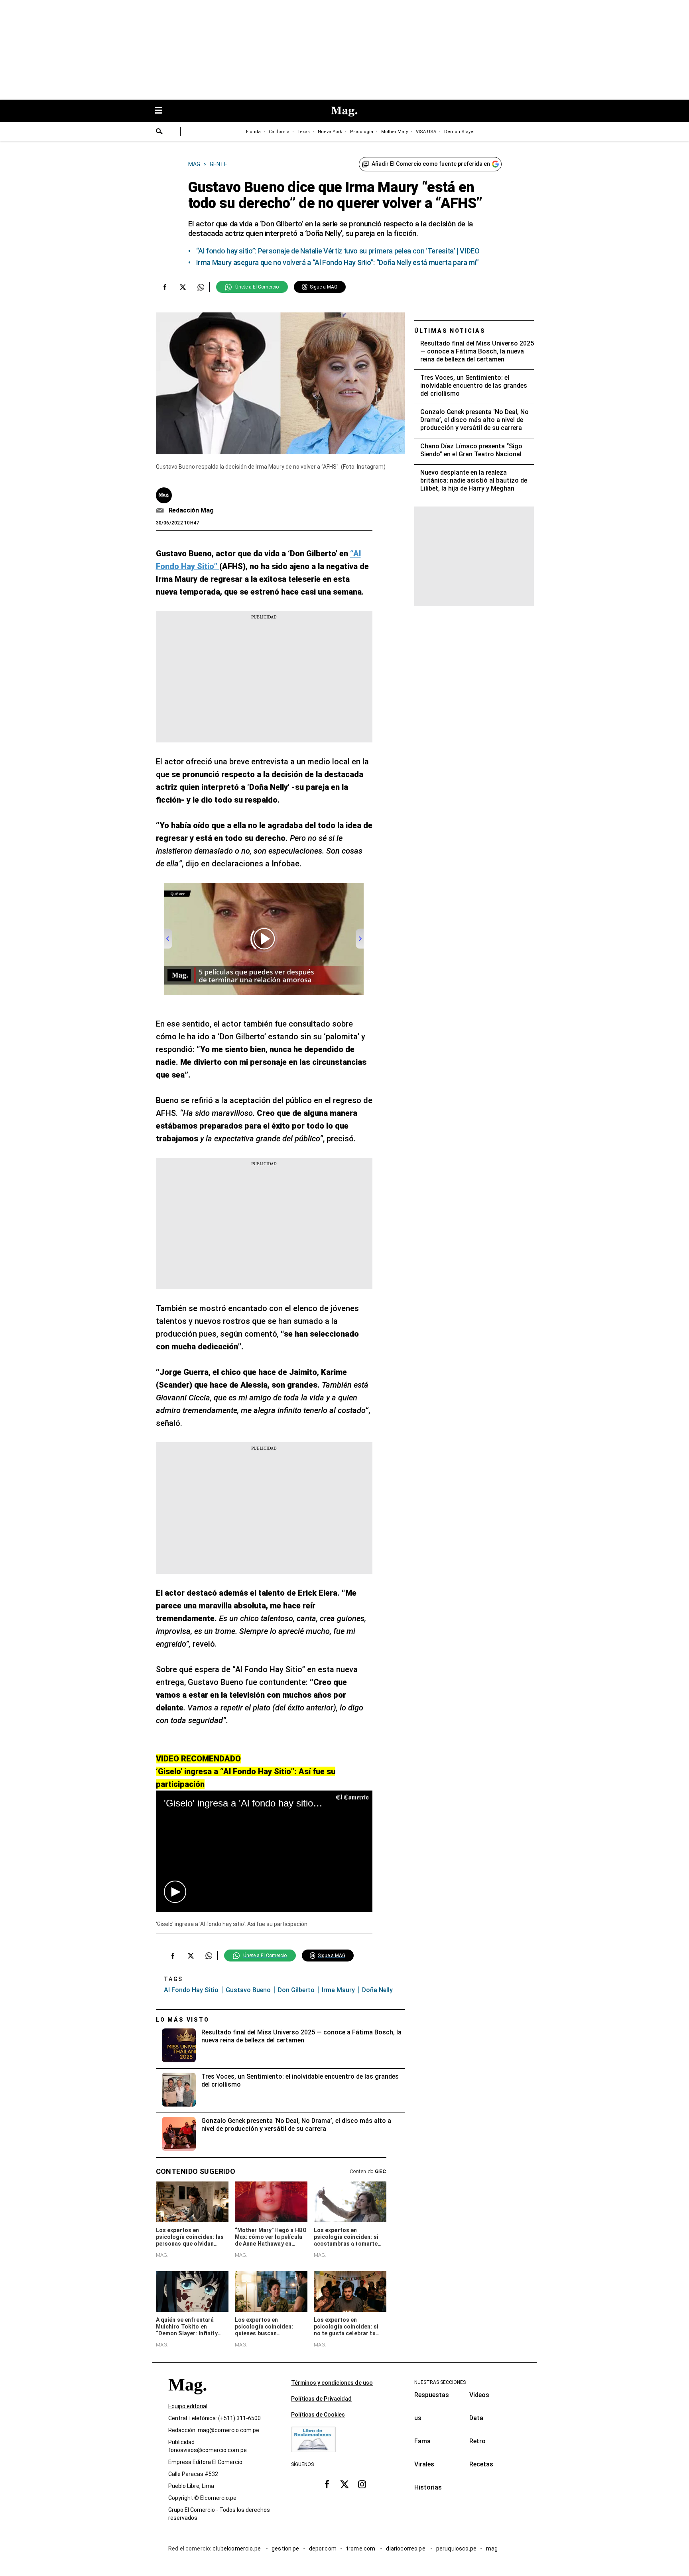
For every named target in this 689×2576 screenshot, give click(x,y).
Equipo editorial (188, 2406)
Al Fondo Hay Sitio (191, 1990)
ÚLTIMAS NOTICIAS (450, 331)
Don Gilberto (296, 1990)
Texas (304, 132)
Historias (428, 2487)
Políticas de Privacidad (321, 2399)
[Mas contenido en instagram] (362, 2484)
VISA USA (426, 132)
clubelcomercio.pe (237, 2549)
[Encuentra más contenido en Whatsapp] (201, 287)
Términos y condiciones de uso (332, 2383)
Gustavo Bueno (248, 1990)
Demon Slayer (460, 132)
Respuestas (432, 2395)
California (279, 132)
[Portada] (187, 2399)
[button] (175, 1892)
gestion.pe (285, 2549)
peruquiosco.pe (456, 2549)
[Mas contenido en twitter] (344, 2484)
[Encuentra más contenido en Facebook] (165, 287)
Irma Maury (338, 1990)
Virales (424, 2464)
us (418, 2418)
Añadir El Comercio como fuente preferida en (431, 164)
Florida (253, 132)
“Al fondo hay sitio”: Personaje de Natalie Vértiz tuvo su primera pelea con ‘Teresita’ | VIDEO (338, 251)
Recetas (481, 2464)
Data (476, 2418)
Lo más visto (183, 2020)
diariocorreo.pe (406, 2549)
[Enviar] (159, 132)
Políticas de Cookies (318, 2415)
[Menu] (163, 111)
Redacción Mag (191, 510)
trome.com (361, 2549)
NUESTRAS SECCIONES (440, 2382)
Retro (477, 2441)
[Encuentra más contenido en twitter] (183, 287)
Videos (479, 2395)
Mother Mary (395, 132)
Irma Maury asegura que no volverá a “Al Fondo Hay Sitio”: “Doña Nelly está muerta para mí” (338, 262)
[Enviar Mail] (161, 510)
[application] (264, 1851)
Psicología (362, 132)
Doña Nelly (377, 1990)
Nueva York (330, 132)
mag (492, 2549)
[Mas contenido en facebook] (327, 2484)
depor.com (323, 2549)
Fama (422, 2441)
